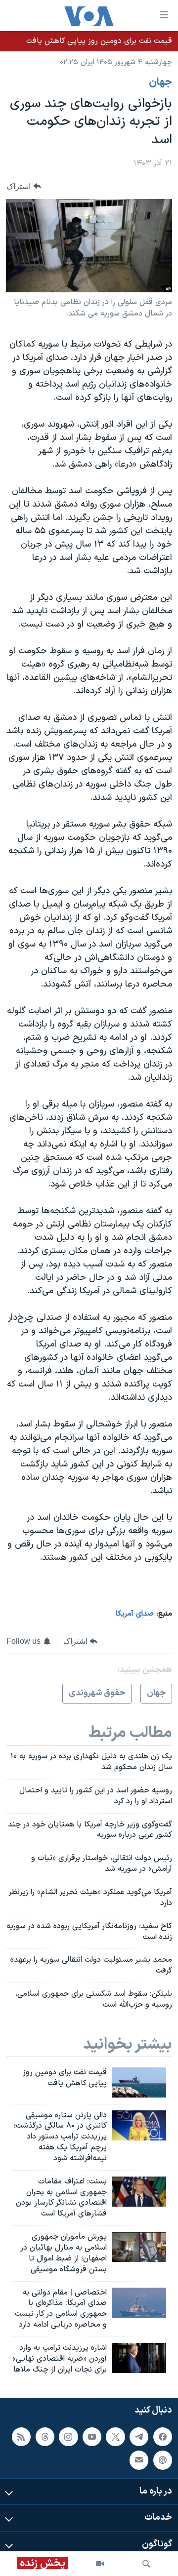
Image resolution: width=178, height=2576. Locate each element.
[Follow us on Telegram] (139, 2437)
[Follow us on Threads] (45, 2437)
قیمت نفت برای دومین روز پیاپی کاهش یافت (99, 41)
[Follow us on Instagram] (68, 2437)
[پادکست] (163, 2460)
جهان (160, 82)
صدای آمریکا (135, 1614)
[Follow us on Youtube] (92, 2437)
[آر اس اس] (21, 2437)
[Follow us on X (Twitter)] (115, 2437)
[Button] (24, 186)
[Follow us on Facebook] (163, 2437)
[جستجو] (146, 2564)
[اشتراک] (139, 2460)
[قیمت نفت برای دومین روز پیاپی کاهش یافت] (139, 2082)
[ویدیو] (100, 2564)
